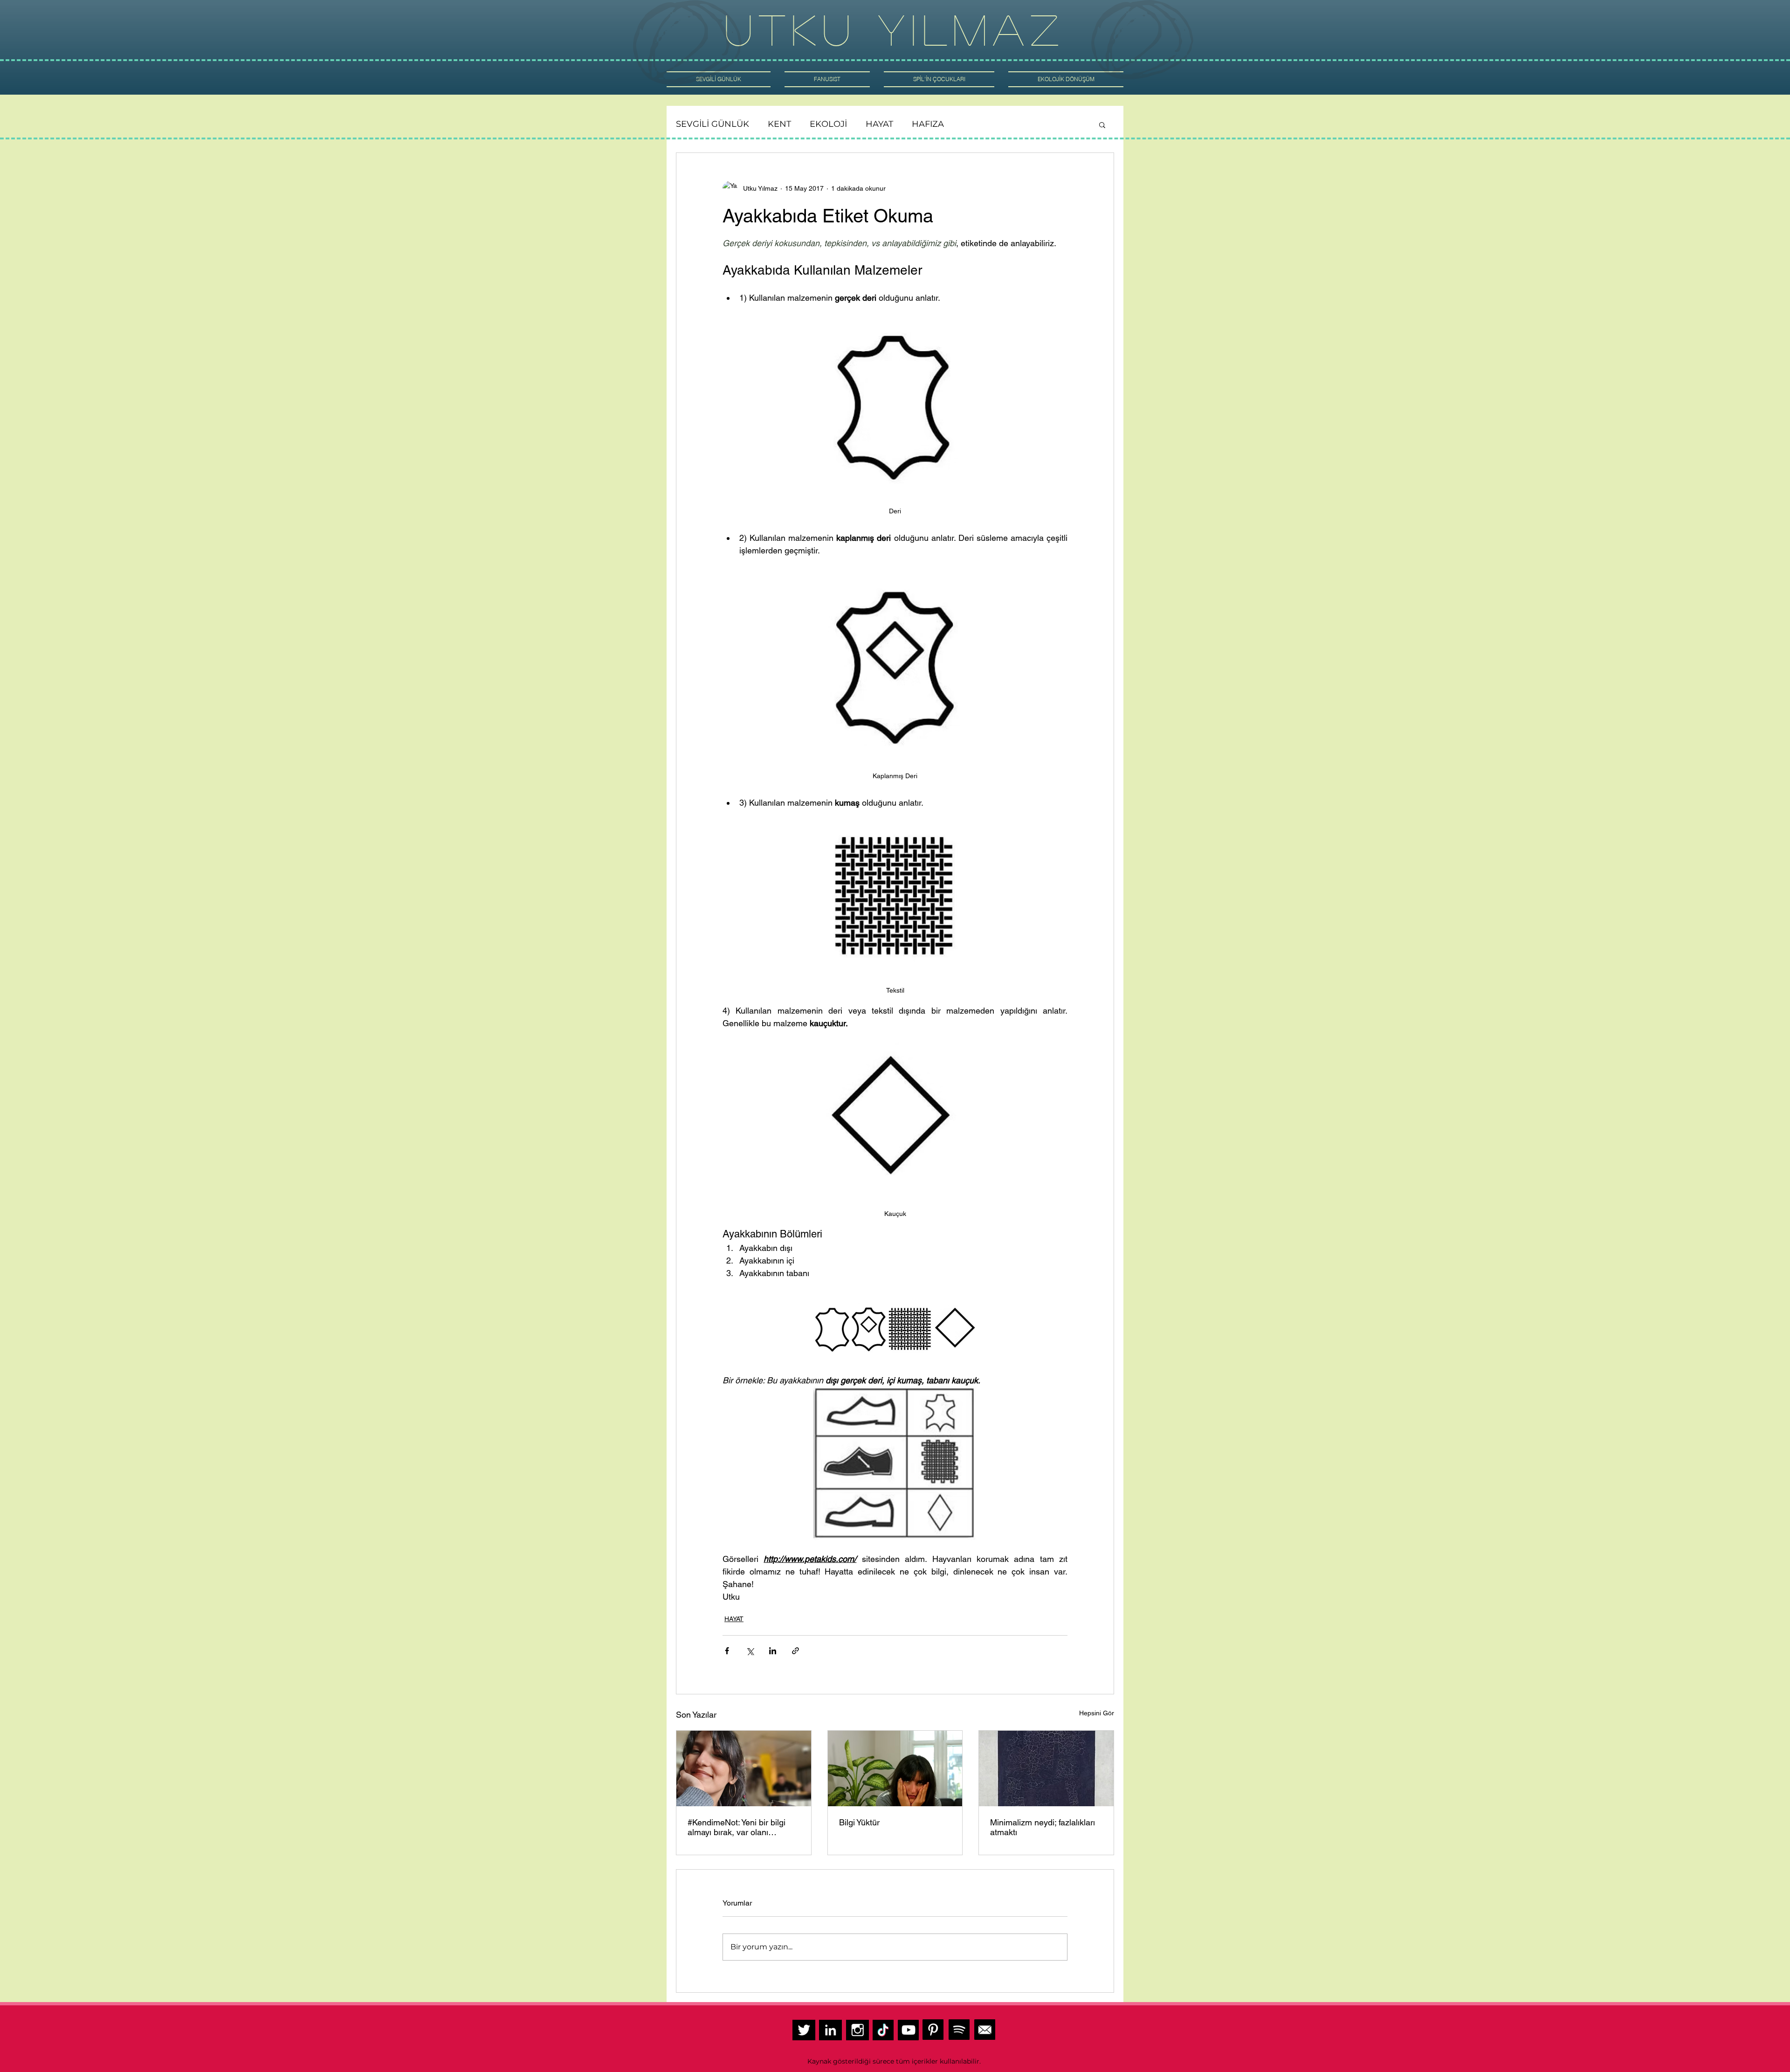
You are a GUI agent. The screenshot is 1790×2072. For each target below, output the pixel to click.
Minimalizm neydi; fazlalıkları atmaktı (1043, 1827)
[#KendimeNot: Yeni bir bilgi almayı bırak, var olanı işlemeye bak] (744, 1768)
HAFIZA (928, 124)
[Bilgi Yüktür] (895, 1768)
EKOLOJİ (828, 124)
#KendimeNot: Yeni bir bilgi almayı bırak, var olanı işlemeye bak (737, 1827)
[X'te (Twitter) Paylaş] (750, 1651)
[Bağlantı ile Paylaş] (795, 1651)
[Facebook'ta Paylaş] (727, 1651)
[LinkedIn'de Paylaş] (773, 1651)
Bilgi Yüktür (859, 1822)
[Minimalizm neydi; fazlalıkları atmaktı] (1046, 1768)
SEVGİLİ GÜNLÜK (713, 124)
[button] (1102, 124)
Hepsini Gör (1097, 1713)
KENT (779, 124)
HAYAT (879, 124)
